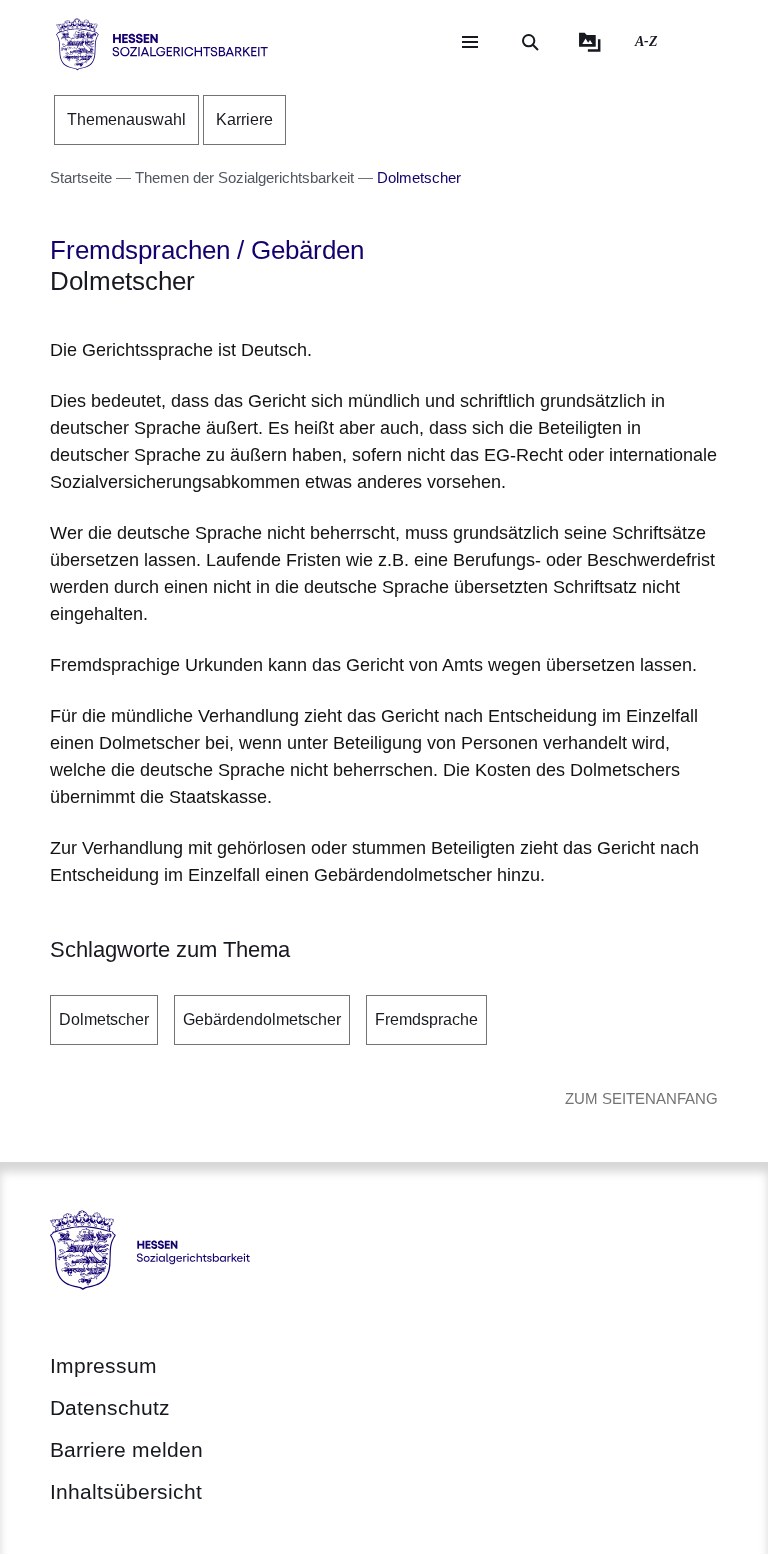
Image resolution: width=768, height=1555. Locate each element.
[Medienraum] (590, 42)
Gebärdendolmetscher (262, 1019)
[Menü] (470, 42)
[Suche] (530, 42)
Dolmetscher (104, 1019)
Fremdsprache (426, 1019)
